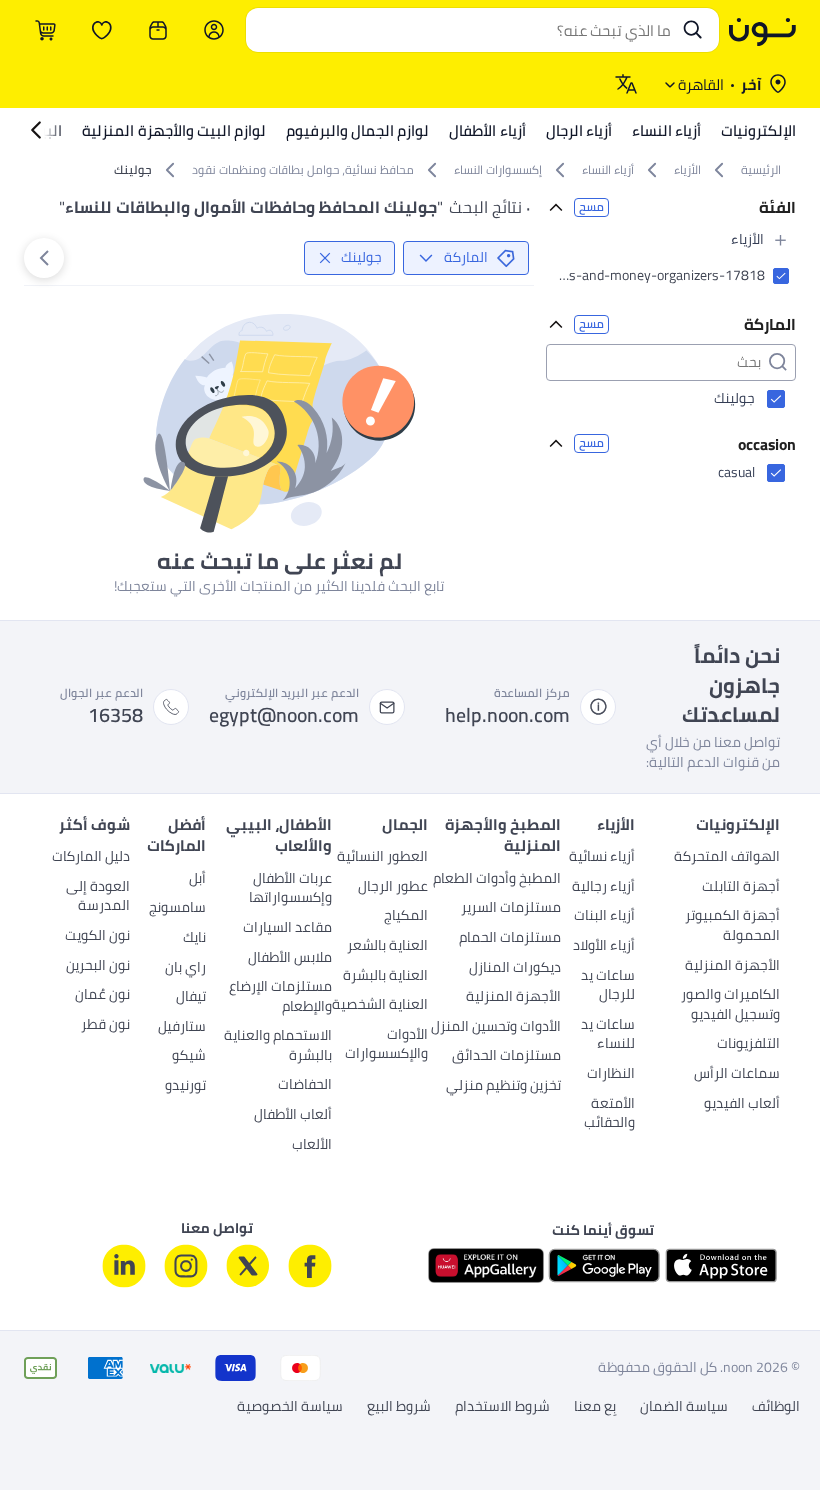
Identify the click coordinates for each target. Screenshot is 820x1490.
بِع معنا (595, 1407)
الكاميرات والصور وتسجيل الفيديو (730, 1006)
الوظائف (776, 1407)
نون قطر (105, 1026)
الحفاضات (305, 1086)
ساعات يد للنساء (608, 1036)
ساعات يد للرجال (608, 987)
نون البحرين (98, 967)
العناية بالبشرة (385, 977)
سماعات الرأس (737, 1075)
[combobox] (462, 30)
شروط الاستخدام (502, 1407)
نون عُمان (102, 996)
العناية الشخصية (380, 1006)
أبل (197, 880)
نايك (194, 939)
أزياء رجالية (603, 888)
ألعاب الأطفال (293, 1116)
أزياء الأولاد (604, 947)
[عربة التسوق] (46, 30)
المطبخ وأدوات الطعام (497, 880)
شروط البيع (399, 1407)
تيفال (191, 998)
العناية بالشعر (387, 947)
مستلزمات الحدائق (506, 1057)
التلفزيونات (748, 1045)
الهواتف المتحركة (727, 858)
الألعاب (312, 1146)
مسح (591, 207)
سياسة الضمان (684, 1407)
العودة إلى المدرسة (98, 898)
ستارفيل (182, 1028)
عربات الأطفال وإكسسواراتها (290, 890)
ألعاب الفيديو (742, 1105)
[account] (214, 30)
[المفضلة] (102, 30)
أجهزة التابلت (741, 888)
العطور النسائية (382, 858)
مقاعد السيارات (287, 929)
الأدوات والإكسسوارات (386, 1046)
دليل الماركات (91, 858)
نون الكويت (97, 937)
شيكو (189, 1057)
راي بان (185, 969)
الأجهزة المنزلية (732, 967)
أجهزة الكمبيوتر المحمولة (732, 927)
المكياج (406, 917)
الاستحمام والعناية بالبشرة (278, 1047)
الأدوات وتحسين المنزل (496, 1028)
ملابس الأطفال (290, 959)
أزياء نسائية (602, 858)
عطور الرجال (393, 888)
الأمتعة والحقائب (609, 1115)
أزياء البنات (604, 917)
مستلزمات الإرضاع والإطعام (280, 998)
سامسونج (177, 909)
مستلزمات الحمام (510, 939)
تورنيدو (185, 1087)
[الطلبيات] (158, 30)
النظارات (611, 1075)
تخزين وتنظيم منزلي (503, 1087)
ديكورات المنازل (515, 969)
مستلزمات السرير (511, 909)
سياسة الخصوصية (290, 1407)
